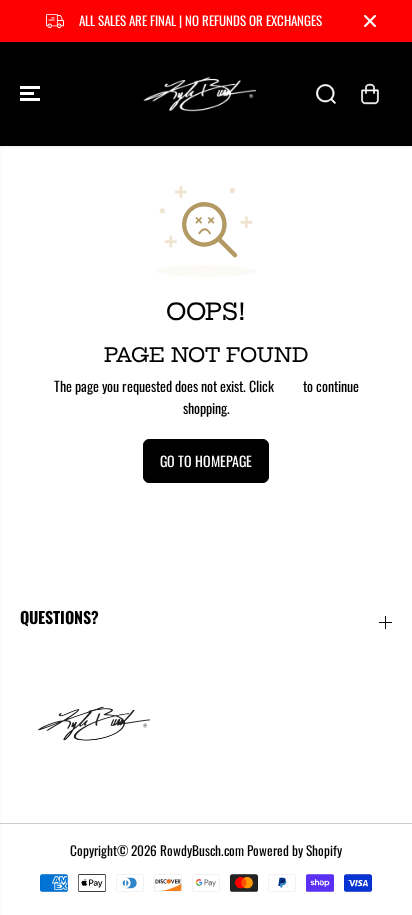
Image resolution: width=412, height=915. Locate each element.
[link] (206, 723)
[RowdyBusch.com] (201, 94)
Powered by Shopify (294, 850)
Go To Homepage (206, 460)
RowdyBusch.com (202, 850)
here (288, 385)
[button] (32, 94)
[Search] (326, 94)
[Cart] (370, 94)
